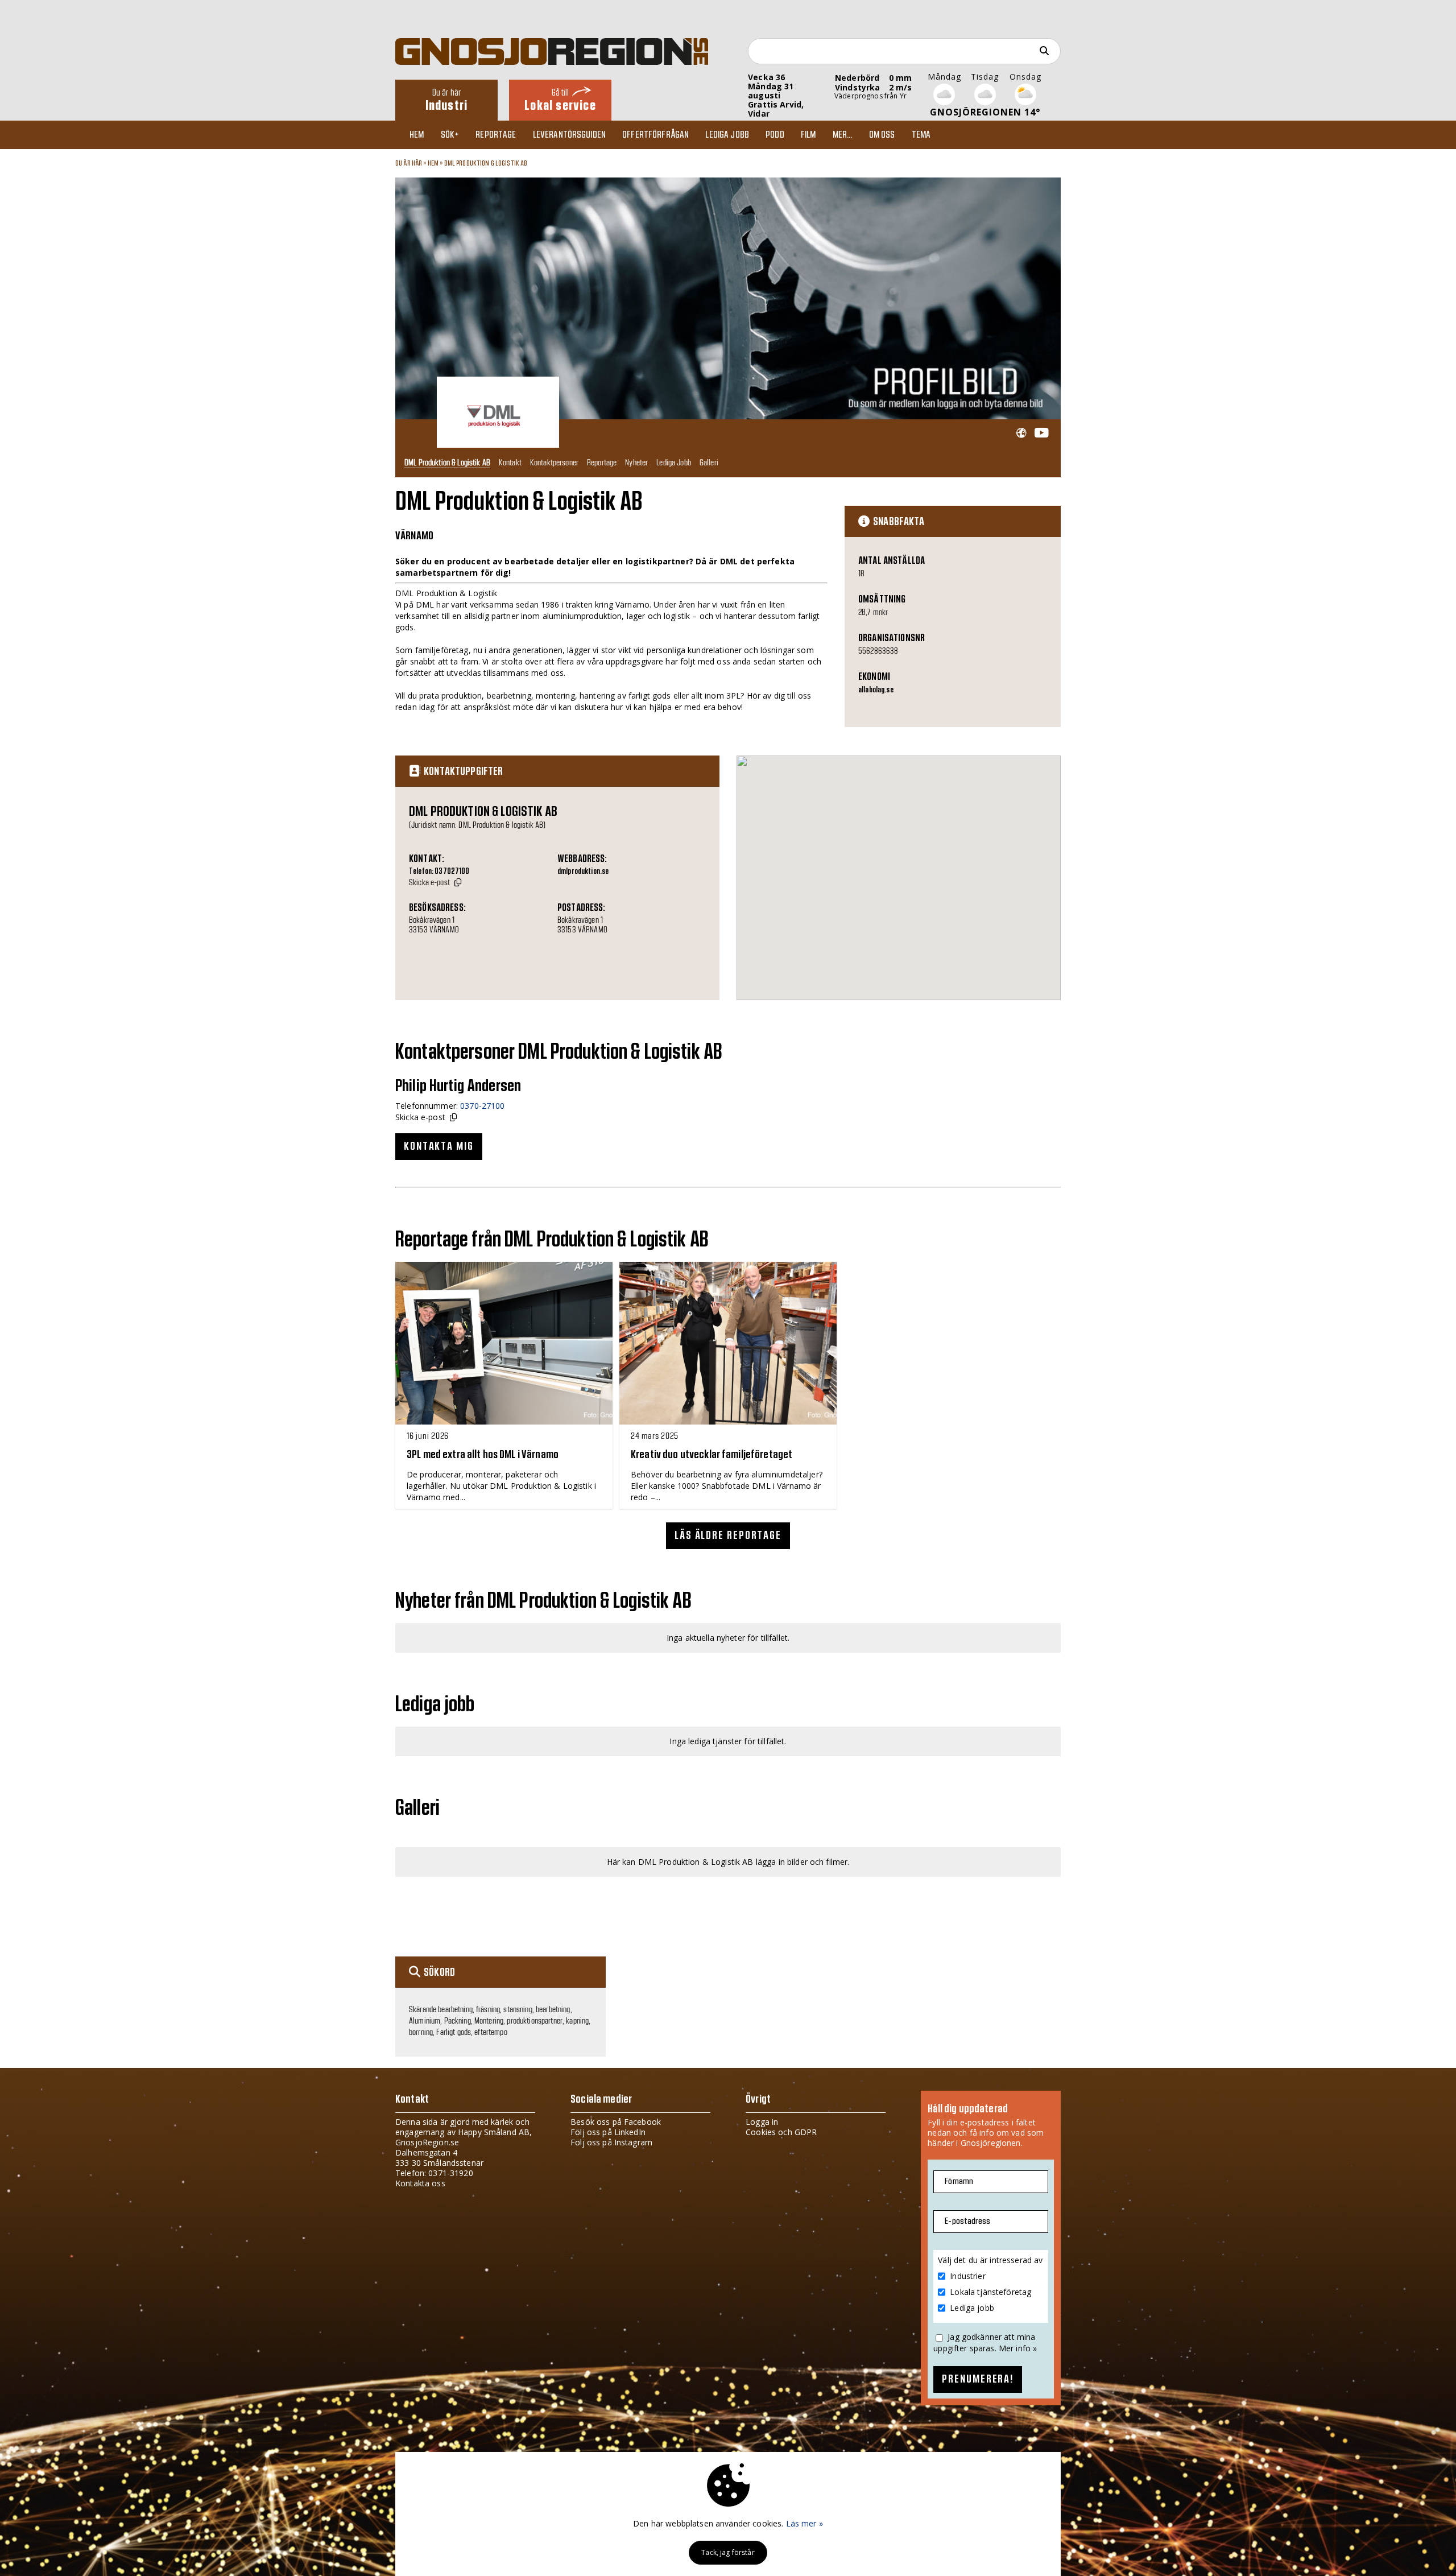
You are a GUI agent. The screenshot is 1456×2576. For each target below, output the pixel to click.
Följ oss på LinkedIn (608, 2132)
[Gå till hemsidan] (1021, 433)
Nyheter (636, 462)
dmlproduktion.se (583, 872)
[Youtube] (1041, 433)
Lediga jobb (727, 135)
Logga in (762, 2122)
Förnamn (959, 2181)
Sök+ (450, 135)
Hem (417, 135)
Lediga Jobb (674, 462)
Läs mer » (804, 2523)
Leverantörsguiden (569, 135)
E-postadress (967, 2221)
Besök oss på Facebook (616, 2122)
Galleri (709, 462)
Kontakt (510, 462)
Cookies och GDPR (781, 2132)
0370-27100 (482, 1106)
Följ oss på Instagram (611, 2142)
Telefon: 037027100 (439, 872)
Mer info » (1018, 2348)
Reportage (496, 135)
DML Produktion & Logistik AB (486, 163)
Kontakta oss (420, 2183)
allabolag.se (876, 690)
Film (808, 135)
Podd (775, 135)
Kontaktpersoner (554, 462)
